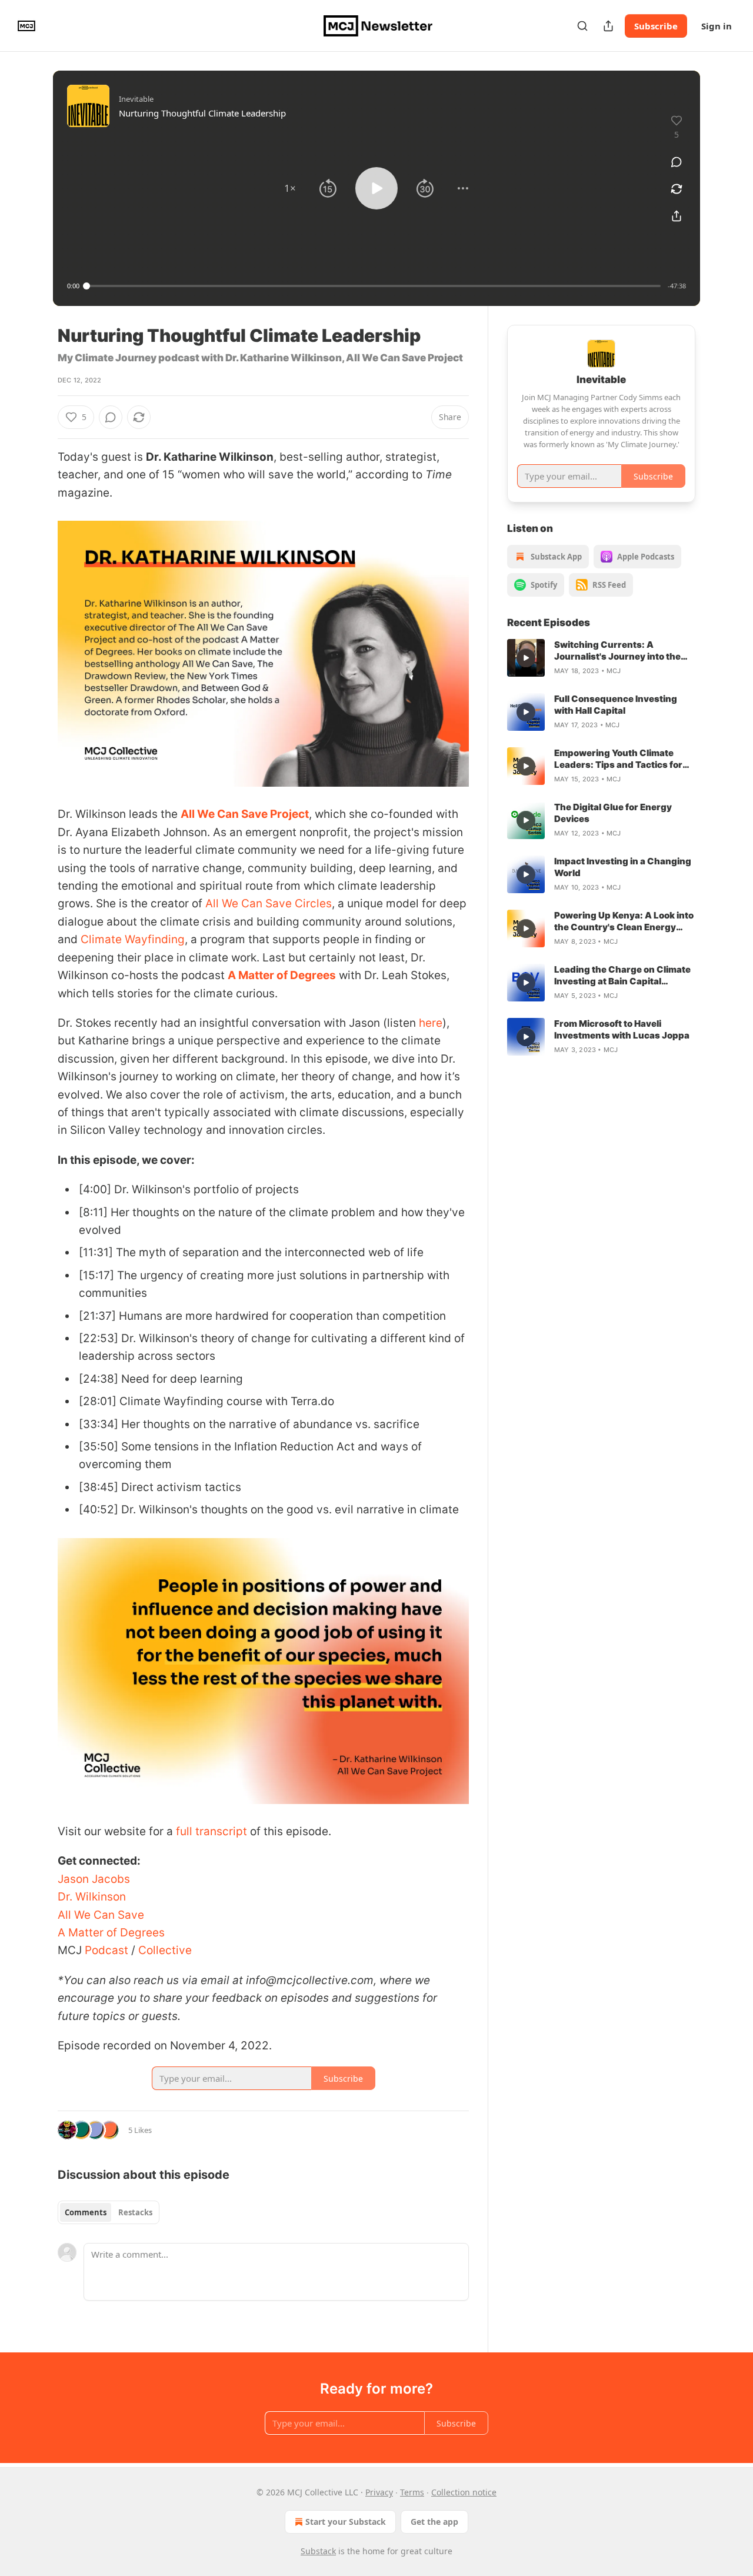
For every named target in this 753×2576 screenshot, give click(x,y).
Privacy (379, 2492)
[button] (290, 188)
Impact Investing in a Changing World (623, 867)
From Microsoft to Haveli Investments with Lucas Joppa (622, 1029)
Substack (318, 2551)
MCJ (614, 671)
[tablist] (109, 2212)
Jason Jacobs (94, 1879)
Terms (412, 2492)
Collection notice (464, 2492)
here (431, 1023)
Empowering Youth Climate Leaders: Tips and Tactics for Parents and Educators (618, 759)
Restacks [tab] (135, 2212)
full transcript (211, 1831)
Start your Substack (346, 2522)
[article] (601, 658)
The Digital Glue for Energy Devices (613, 813)
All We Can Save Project (245, 814)
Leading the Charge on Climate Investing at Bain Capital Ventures (622, 976)
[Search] (582, 26)
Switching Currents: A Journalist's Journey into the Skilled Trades (617, 651)
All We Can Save (101, 1915)
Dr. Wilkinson (92, 1897)
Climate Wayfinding (133, 939)
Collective (164, 1950)
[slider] (374, 286)
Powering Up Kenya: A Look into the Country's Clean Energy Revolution (624, 921)
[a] (526, 658)
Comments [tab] (86, 2212)
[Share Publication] (608, 26)
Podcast (105, 1950)
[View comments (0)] (677, 162)
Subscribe (656, 26)
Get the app (434, 2522)
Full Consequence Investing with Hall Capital (616, 705)
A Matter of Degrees (282, 975)
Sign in (717, 26)
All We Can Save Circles (269, 903)
